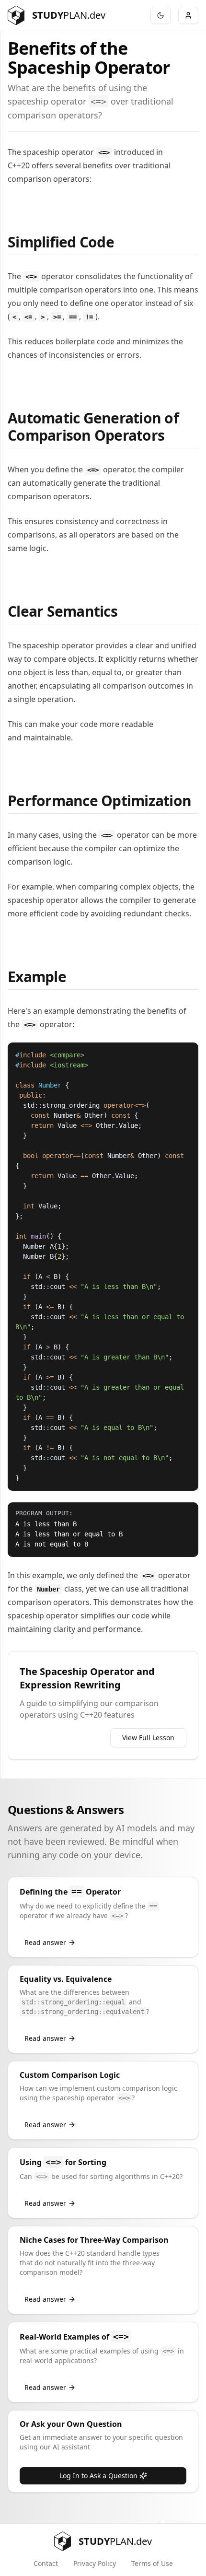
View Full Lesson (148, 1738)
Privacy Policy (95, 2563)
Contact (46, 2563)
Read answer (45, 1942)
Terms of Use (152, 2563)
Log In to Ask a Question (98, 2476)
